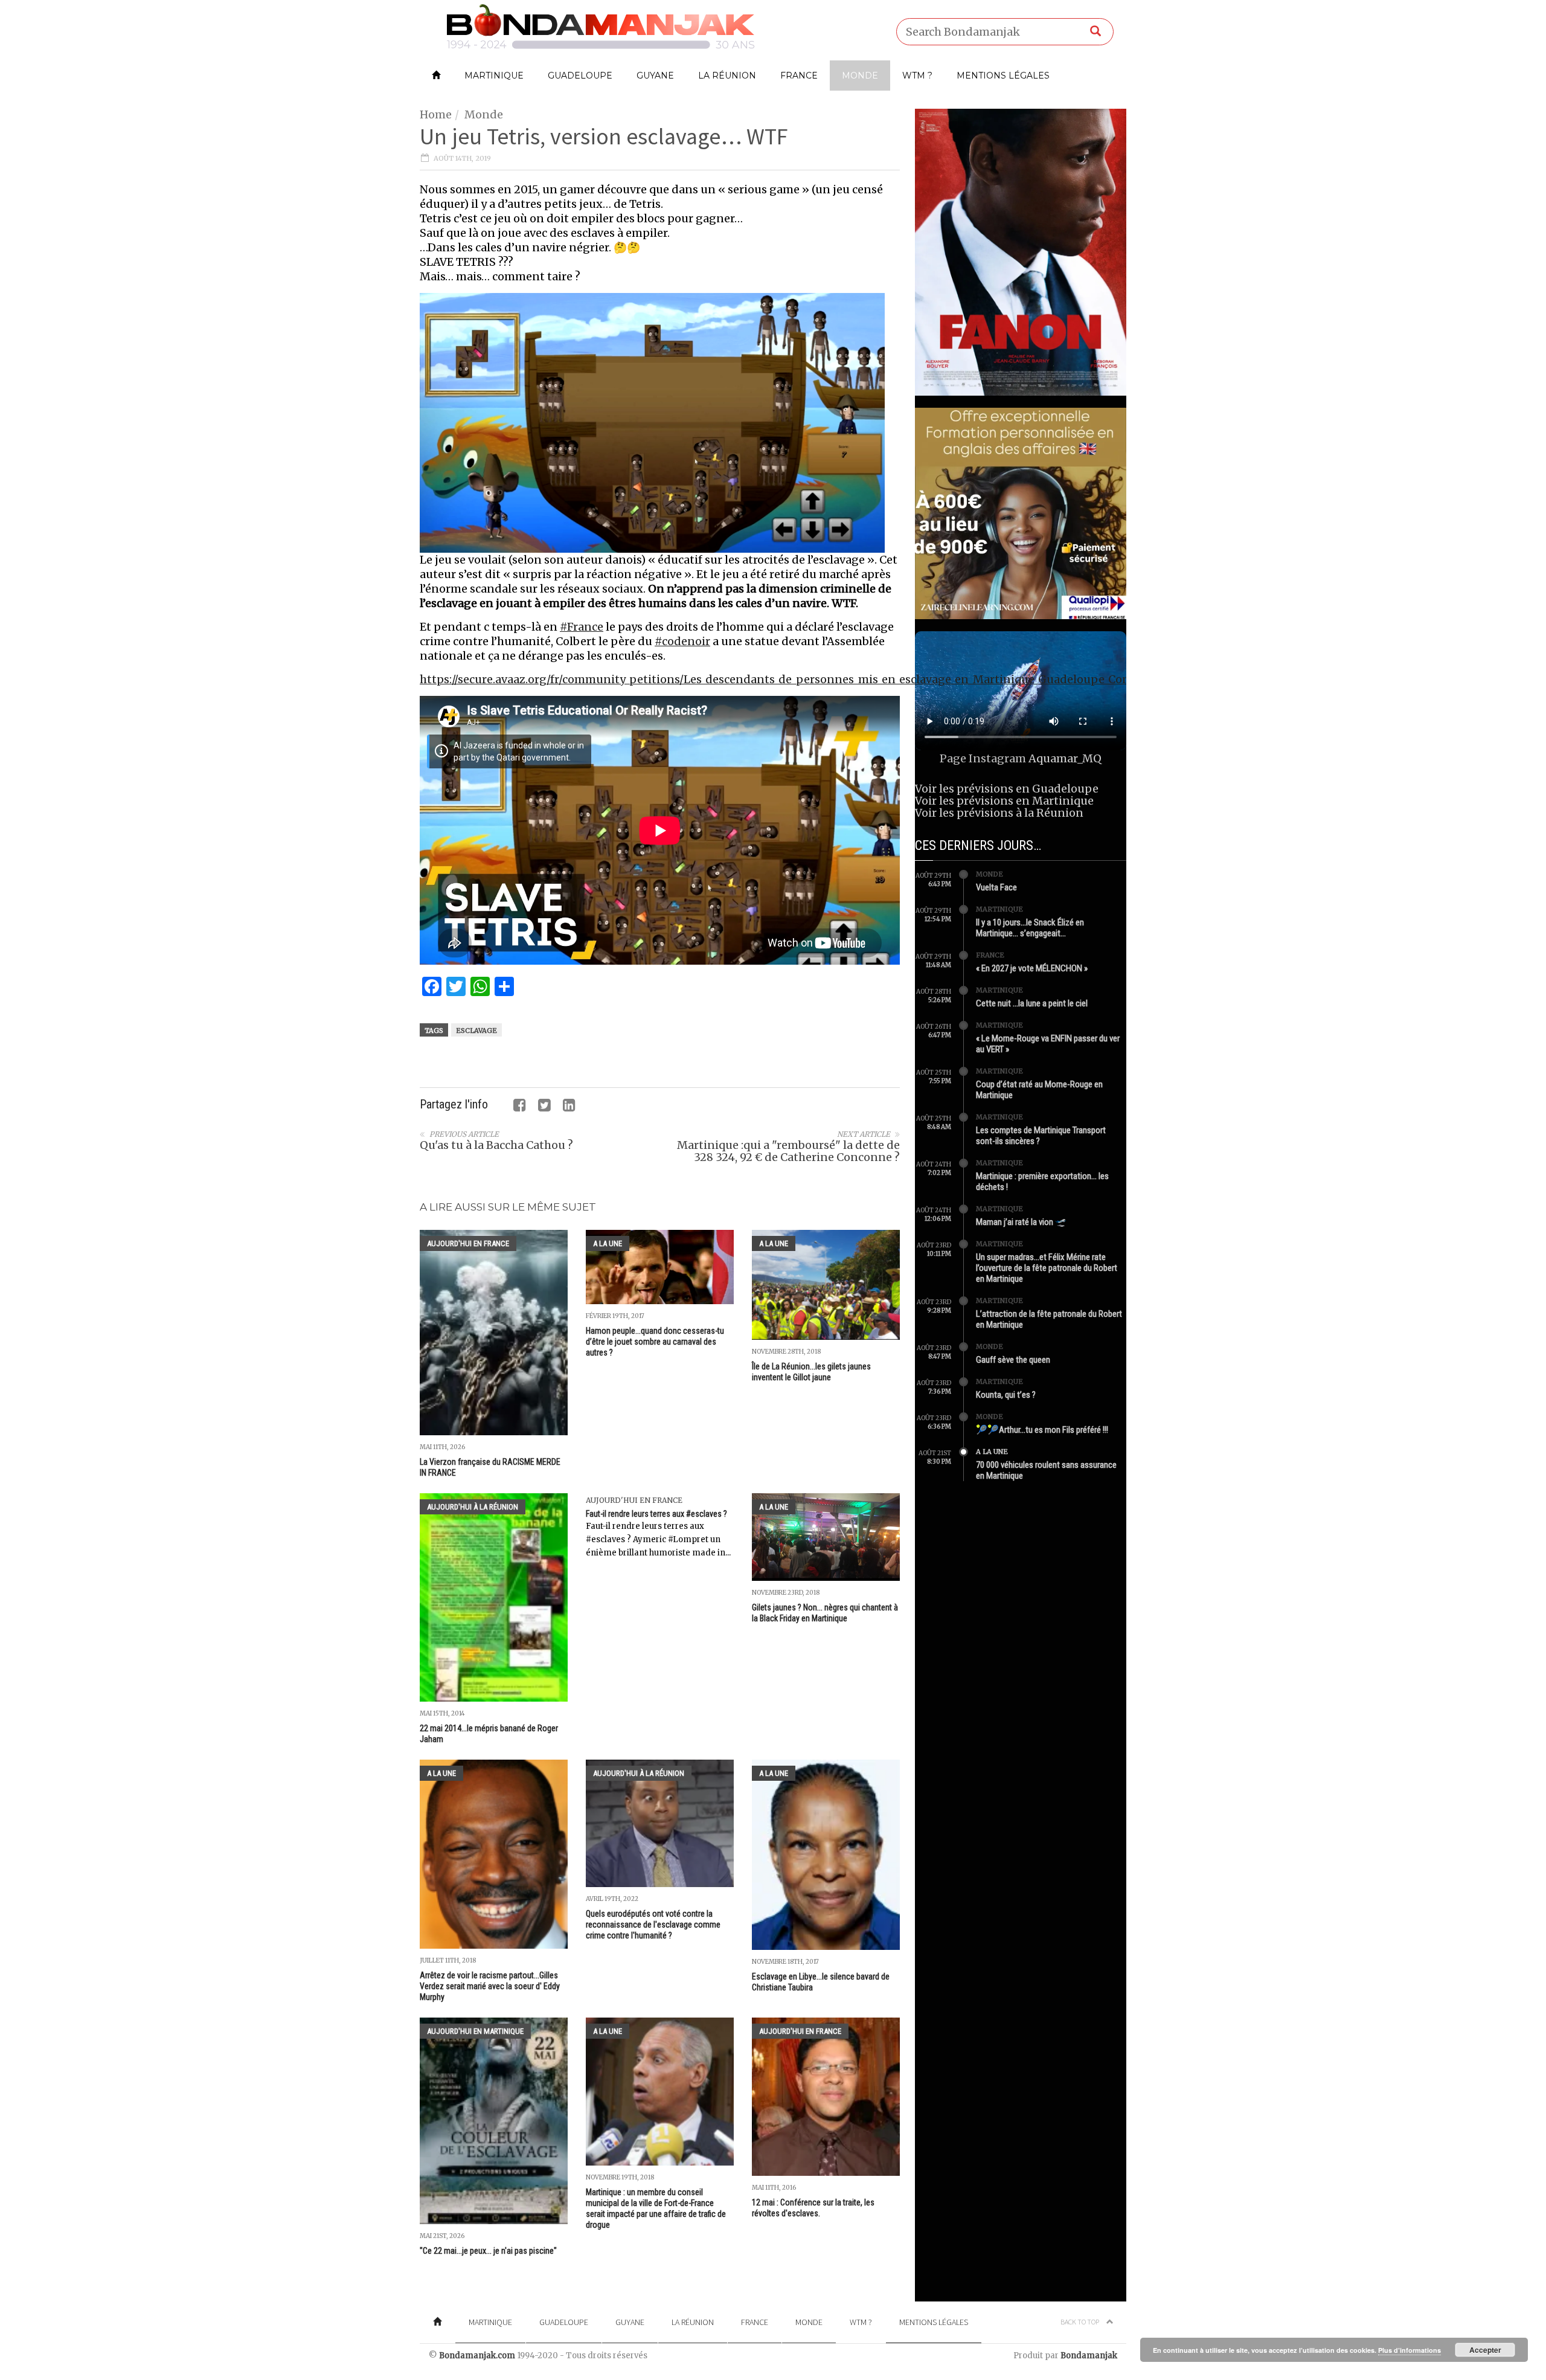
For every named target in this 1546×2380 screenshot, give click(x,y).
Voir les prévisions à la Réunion (999, 813)
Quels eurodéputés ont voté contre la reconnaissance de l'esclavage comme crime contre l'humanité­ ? (653, 1925)
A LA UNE (608, 1243)
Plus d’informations (1410, 2350)
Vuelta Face (996, 887)
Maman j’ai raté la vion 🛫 (1021, 1222)
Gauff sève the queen (1013, 1360)
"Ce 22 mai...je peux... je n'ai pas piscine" (488, 2251)
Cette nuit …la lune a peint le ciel (1032, 1003)
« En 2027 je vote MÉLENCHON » (1032, 968)
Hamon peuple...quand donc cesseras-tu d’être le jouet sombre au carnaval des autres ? (655, 1342)
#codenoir (682, 641)
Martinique (494, 76)
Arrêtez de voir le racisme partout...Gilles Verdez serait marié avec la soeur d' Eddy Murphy (490, 1986)
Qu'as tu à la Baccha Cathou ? (496, 1145)
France (799, 76)
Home (436, 114)
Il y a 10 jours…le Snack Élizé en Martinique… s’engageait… (1030, 928)
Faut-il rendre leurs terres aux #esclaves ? (656, 1514)
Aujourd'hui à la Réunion (473, 1507)
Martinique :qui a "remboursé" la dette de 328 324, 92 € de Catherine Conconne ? (788, 1151)
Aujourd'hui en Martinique (475, 2031)
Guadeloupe (580, 76)
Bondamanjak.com (477, 2356)
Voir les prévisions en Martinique (1004, 801)
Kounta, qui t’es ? (1006, 1395)
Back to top (1080, 2322)
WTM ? (917, 76)
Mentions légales (1003, 76)
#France (582, 627)
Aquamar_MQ (1065, 758)
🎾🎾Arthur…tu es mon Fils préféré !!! (1042, 1430)
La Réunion (727, 76)
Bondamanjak (1089, 2356)
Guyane (655, 76)
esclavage (476, 1031)
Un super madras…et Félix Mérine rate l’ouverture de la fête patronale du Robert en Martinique (1047, 1268)
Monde (860, 76)
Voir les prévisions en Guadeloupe (1007, 789)
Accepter (1485, 2350)
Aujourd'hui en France (468, 1243)
